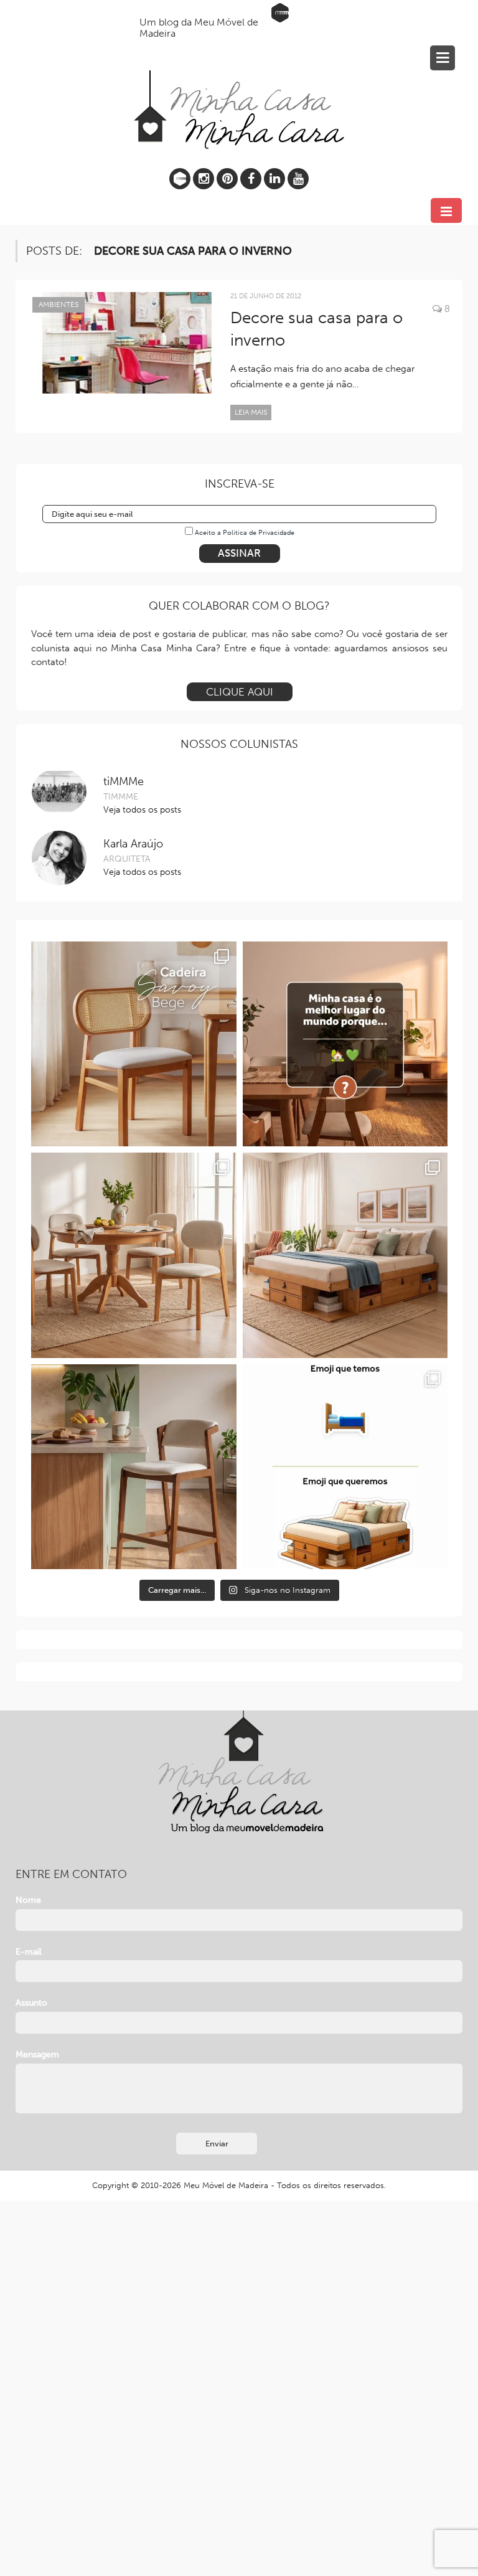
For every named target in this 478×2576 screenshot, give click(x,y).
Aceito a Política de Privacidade (245, 533)
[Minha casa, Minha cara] (239, 81)
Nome (28, 1900)
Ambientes (59, 304)
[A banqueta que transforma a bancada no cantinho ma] (134, 1467)
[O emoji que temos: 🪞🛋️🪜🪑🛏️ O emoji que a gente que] (345, 1467)
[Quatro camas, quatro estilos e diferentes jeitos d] (345, 1255)
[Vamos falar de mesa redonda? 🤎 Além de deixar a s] (134, 1255)
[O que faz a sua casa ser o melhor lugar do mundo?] (345, 1044)
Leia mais (251, 412)
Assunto (31, 2003)
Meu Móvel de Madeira (226, 2185)
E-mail (29, 1952)
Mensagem (37, 2055)
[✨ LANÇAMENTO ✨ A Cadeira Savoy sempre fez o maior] (134, 1044)
